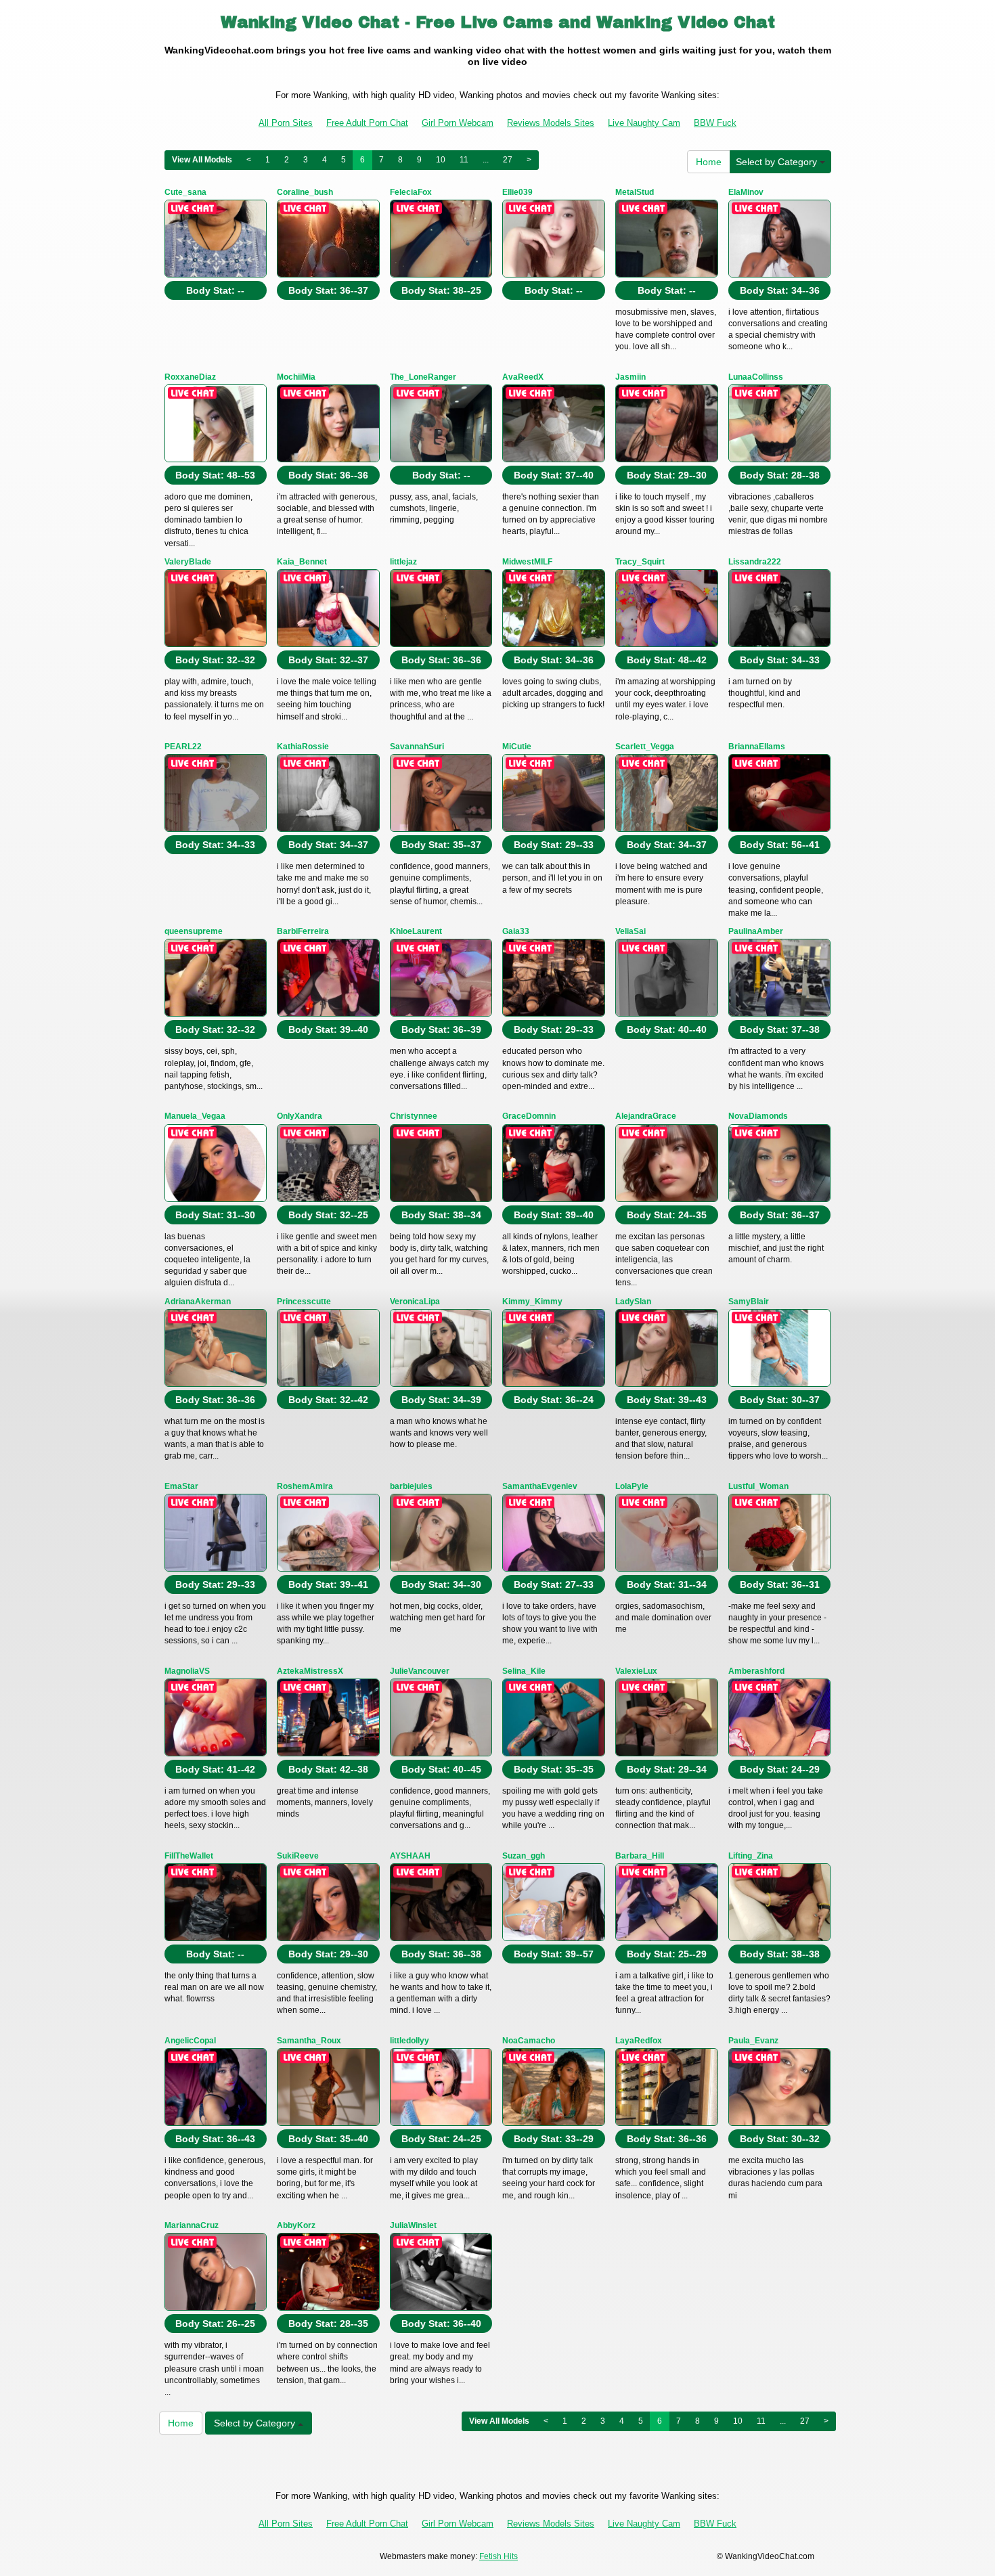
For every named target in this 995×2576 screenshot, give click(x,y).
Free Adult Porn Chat (367, 123)
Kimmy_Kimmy (532, 1302)
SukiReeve (298, 1856)
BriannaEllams (757, 747)
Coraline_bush (305, 192)
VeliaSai (631, 931)
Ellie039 (517, 192)
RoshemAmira (305, 1486)
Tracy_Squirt (640, 562)
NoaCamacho (529, 2041)
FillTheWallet (189, 1856)
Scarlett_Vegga (645, 747)
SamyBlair (749, 1302)
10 (441, 160)
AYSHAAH (410, 1856)
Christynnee (414, 1116)
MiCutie (517, 747)
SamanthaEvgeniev (540, 1486)
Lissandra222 (755, 562)
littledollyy (410, 2041)
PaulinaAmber (756, 931)
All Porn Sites (286, 123)
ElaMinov (746, 192)
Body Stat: (215, 290)
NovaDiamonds (758, 1116)
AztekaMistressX (310, 1671)
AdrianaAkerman (198, 1302)
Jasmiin (631, 377)
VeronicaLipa (415, 1302)
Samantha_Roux (309, 2041)
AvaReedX (523, 377)
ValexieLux (636, 1671)
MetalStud (635, 192)
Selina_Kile (524, 1671)
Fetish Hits (499, 2556)
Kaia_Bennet (302, 562)
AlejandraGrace (646, 1116)
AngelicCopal (190, 2041)
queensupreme (194, 931)
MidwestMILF (527, 562)
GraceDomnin (529, 1116)
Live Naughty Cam (644, 123)
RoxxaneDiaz (190, 377)
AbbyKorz (296, 2225)
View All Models (202, 160)
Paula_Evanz (753, 2041)
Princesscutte (304, 1302)
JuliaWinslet (413, 2225)
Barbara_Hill (640, 1856)
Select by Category (778, 162)
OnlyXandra (300, 1116)
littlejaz (403, 562)
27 (508, 160)
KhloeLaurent (416, 931)
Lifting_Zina (751, 1856)
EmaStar (181, 1486)
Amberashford (756, 1671)
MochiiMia (296, 377)
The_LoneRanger (423, 377)
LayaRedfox (639, 2041)
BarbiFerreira (303, 931)
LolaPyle (632, 1486)
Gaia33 (516, 931)
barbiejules (411, 1486)
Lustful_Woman (758, 1486)
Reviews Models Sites (551, 123)
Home (709, 162)
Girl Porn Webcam (458, 123)
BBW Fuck (715, 123)
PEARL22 (183, 747)
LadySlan (633, 1302)
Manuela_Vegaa (195, 1116)
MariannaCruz (192, 2225)
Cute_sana (185, 192)
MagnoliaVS (187, 1671)
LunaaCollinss (756, 377)
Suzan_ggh (524, 1856)
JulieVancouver (420, 1671)
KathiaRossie (303, 747)
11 (464, 160)
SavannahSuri (417, 747)
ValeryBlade (188, 562)
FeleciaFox (411, 192)
